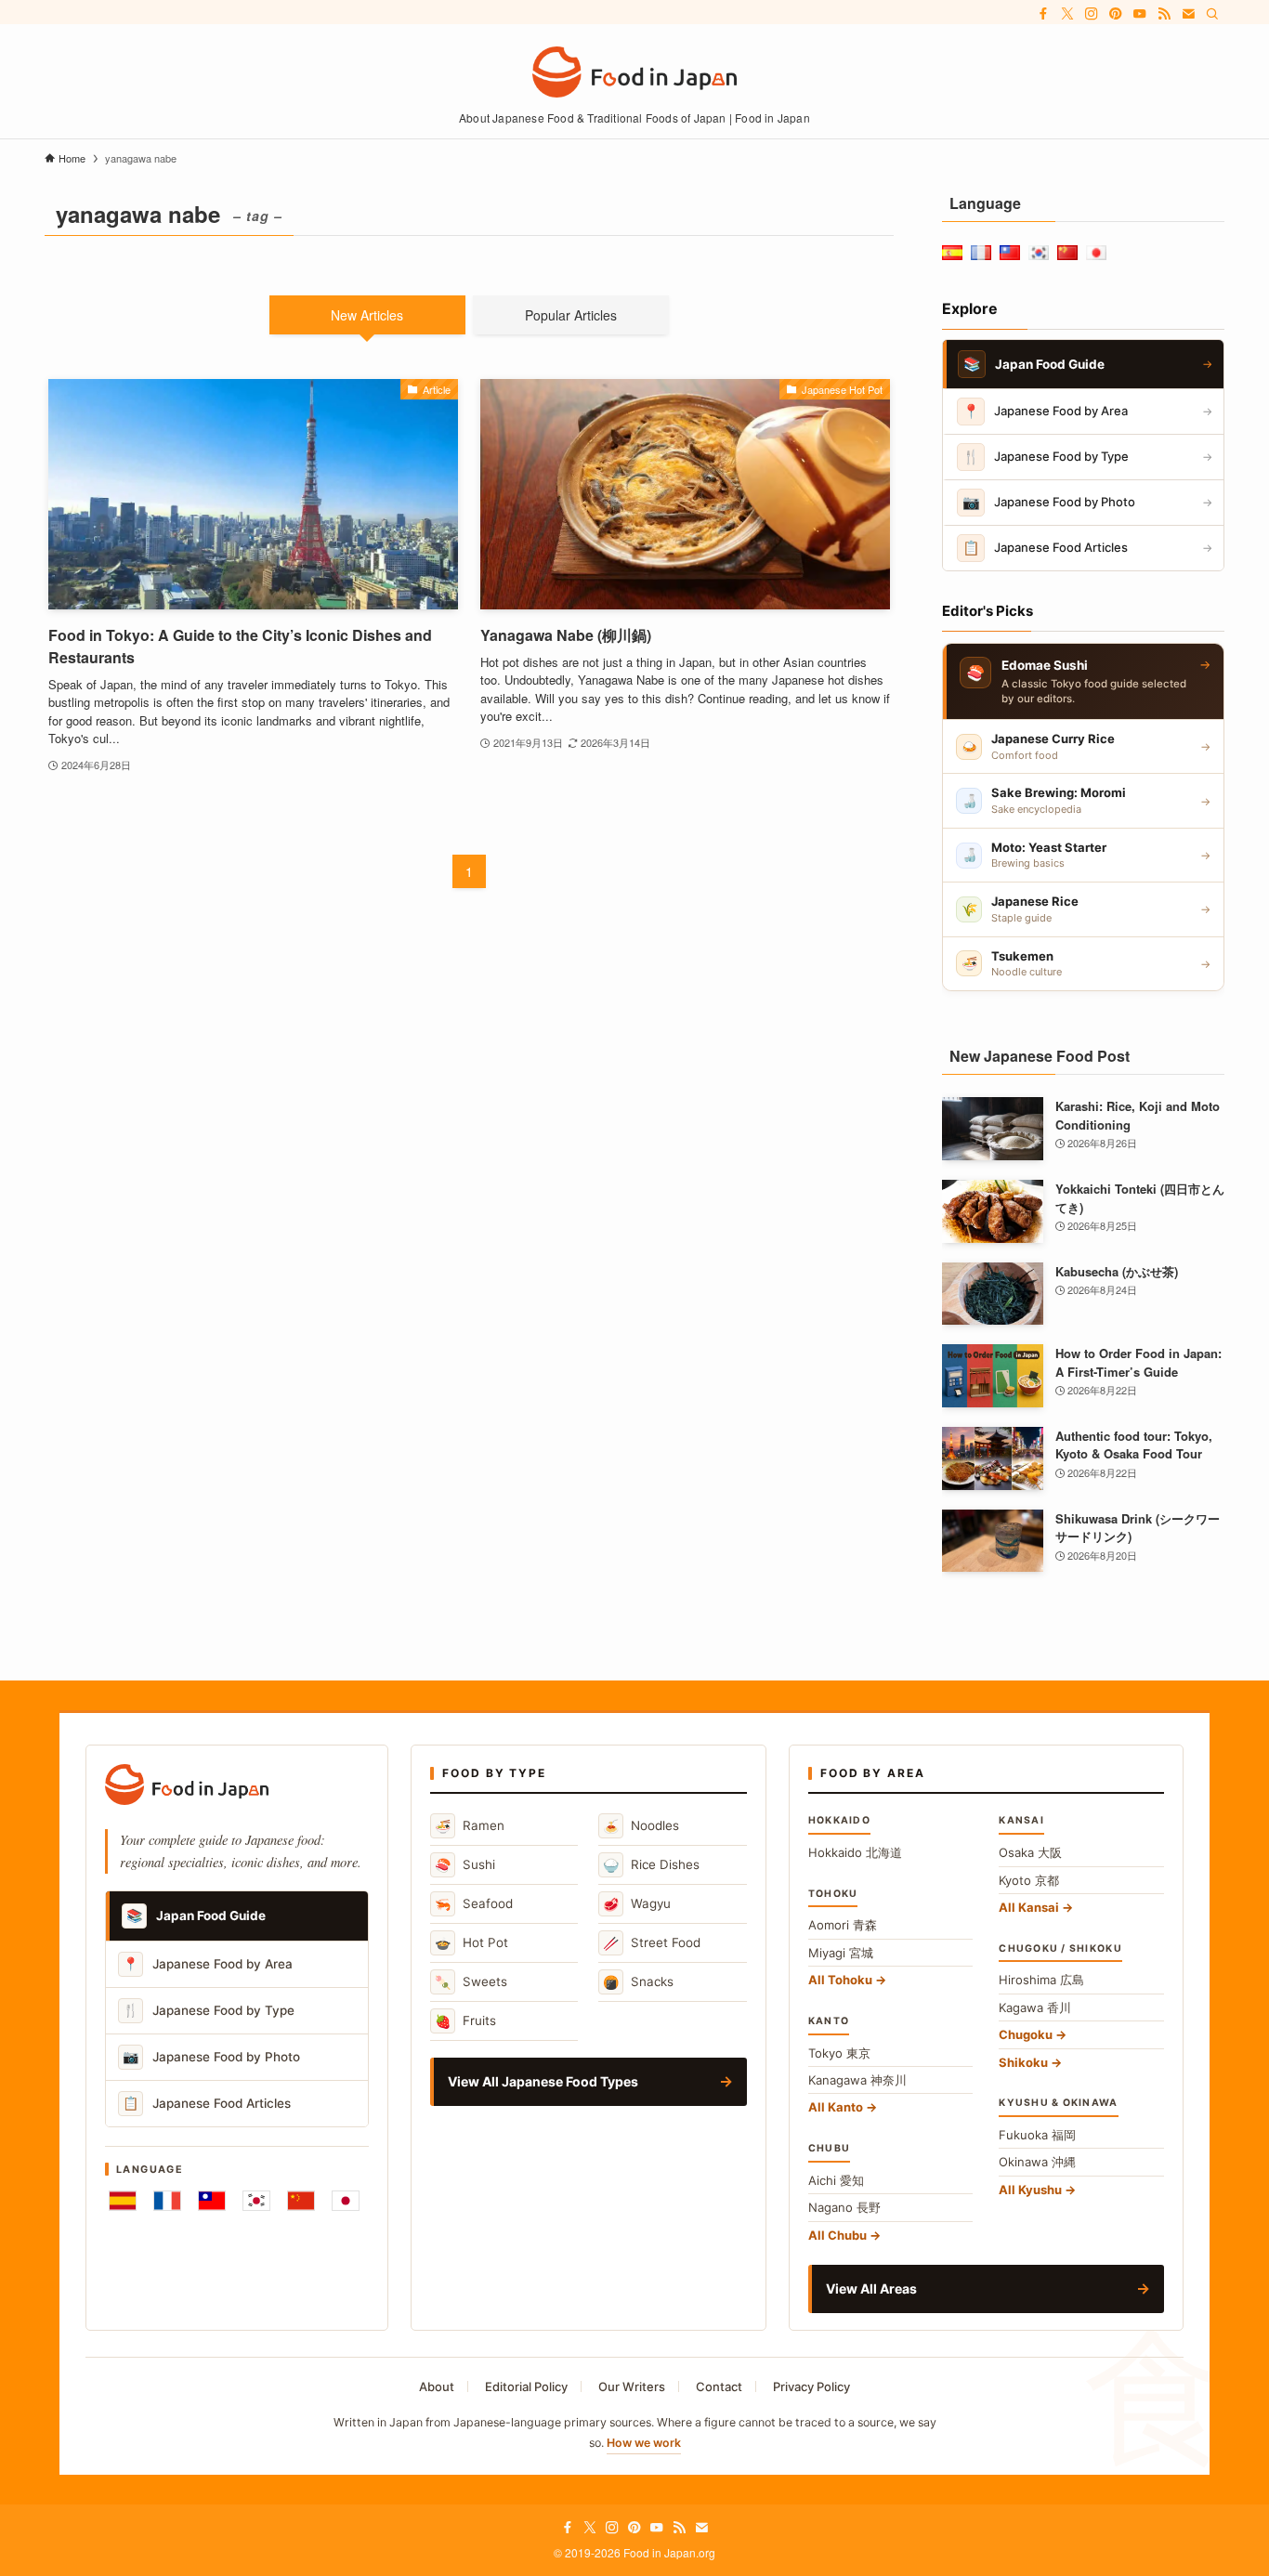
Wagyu (637, 1904)
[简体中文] (301, 2201)
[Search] (1212, 14)
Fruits (465, 2021)
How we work (644, 2443)
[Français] (167, 2201)
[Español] (123, 2201)
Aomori (843, 1925)
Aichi (836, 2180)
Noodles (641, 1826)
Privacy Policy (811, 2386)
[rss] (1164, 14)
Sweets (471, 1982)
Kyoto (1029, 1880)
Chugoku (1026, 2034)
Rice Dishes (651, 1865)
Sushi (465, 1865)
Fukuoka (1037, 2135)
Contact (719, 2386)
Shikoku (1023, 2062)
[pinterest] (1116, 14)
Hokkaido (855, 1852)
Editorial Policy (526, 2386)
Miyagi (841, 1953)
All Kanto (836, 2107)
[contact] (1188, 14)
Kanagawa (857, 2080)
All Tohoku (840, 1980)
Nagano (844, 2207)
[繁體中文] (212, 2201)
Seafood (474, 1904)
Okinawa (1037, 2162)
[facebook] (1043, 14)
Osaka (1030, 1852)
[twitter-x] (1067, 14)
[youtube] (1140, 14)
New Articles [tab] (367, 315)
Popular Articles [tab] (571, 315)
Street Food (652, 1943)
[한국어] (256, 2201)
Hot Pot (471, 1943)
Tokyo (839, 2053)
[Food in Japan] (634, 72)
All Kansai (1029, 1907)
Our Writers (632, 2386)
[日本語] (346, 2201)
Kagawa (1035, 2007)
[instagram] (1092, 14)
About (437, 2386)
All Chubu (837, 2235)
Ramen (470, 1826)
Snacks (638, 1982)
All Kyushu (1030, 2190)
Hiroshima (1041, 1980)
